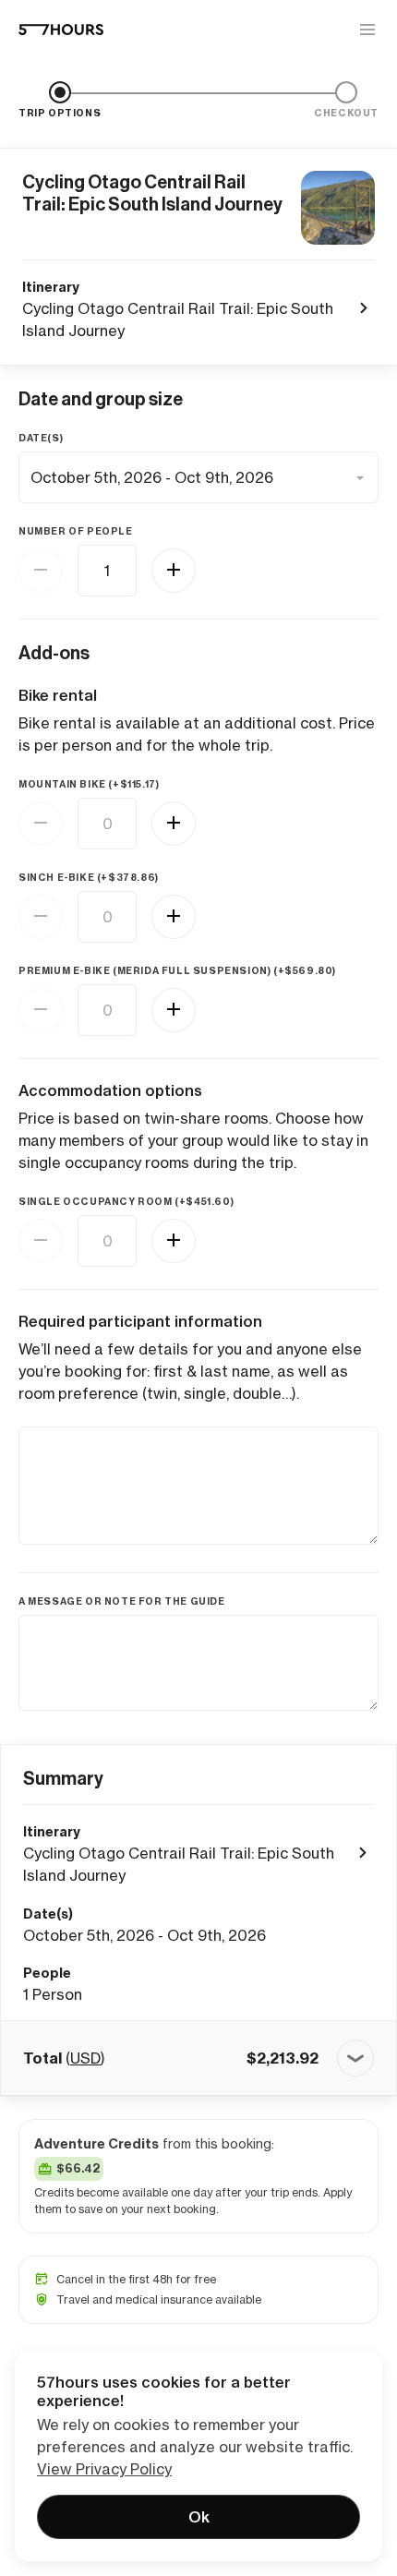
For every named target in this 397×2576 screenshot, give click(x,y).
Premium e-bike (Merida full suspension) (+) (177, 971)
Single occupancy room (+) (126, 1202)
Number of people (76, 531)
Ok (199, 2517)
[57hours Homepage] (61, 30)
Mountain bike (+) (89, 784)
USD (85, 2058)
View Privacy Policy (104, 2469)
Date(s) (41, 438)
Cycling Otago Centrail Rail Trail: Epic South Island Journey (152, 193)
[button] (198, 2058)
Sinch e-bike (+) (89, 878)
